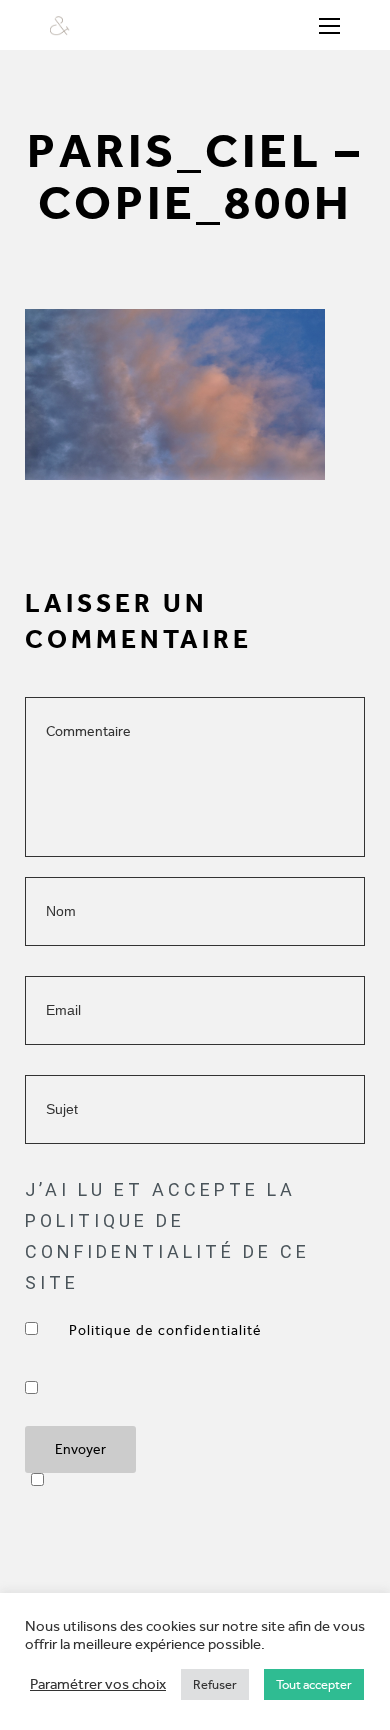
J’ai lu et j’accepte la (167, 1330)
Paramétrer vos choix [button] (98, 1684)
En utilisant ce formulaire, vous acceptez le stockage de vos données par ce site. (79, 1387)
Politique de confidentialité (167, 1330)
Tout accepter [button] (314, 1684)
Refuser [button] (215, 1684)
